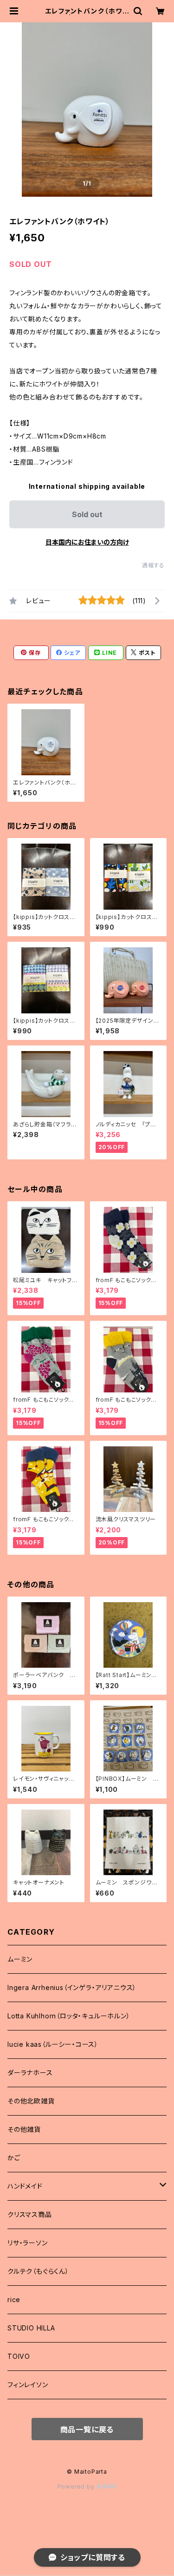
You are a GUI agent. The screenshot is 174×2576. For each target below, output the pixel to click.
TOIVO (19, 2356)
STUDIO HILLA (31, 2328)
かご (14, 2158)
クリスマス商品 (30, 2214)
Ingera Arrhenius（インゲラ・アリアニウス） (72, 1987)
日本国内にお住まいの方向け (87, 542)
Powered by (77, 2486)
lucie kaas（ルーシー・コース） (53, 2044)
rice (14, 2300)
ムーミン (20, 1959)
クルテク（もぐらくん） (38, 2271)
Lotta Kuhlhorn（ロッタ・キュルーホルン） (69, 2016)
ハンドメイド (25, 2186)
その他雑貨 (24, 2129)
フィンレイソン (28, 2385)
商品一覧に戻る (87, 2430)
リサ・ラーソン (28, 2243)
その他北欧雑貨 (31, 2101)
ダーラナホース (30, 2073)
